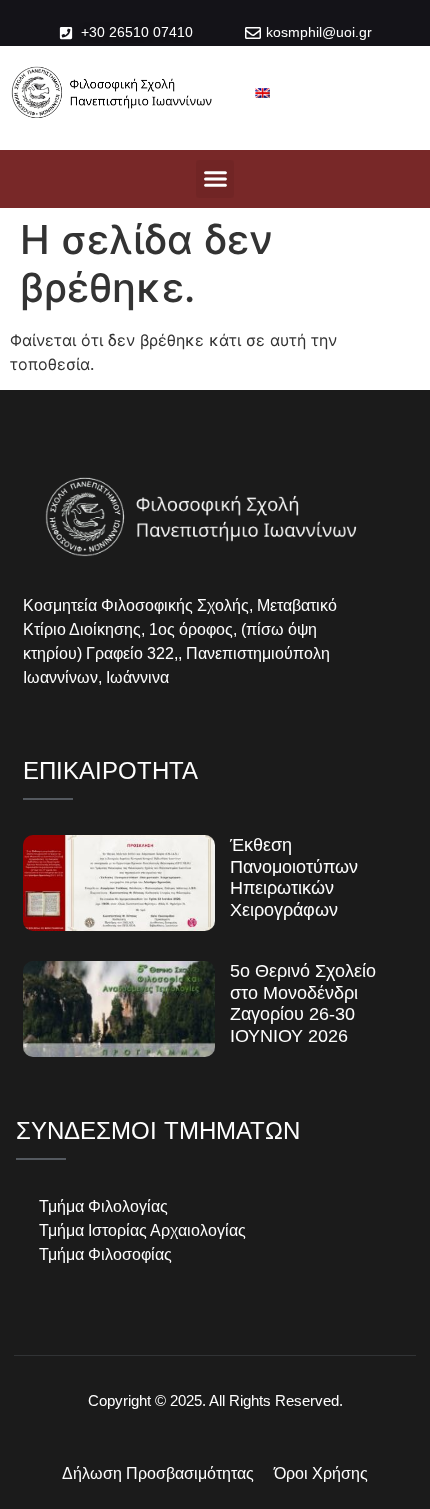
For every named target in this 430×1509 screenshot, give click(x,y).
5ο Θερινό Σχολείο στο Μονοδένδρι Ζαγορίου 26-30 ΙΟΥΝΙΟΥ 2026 (303, 1003)
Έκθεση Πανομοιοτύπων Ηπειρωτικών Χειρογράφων (294, 877)
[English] (262, 93)
